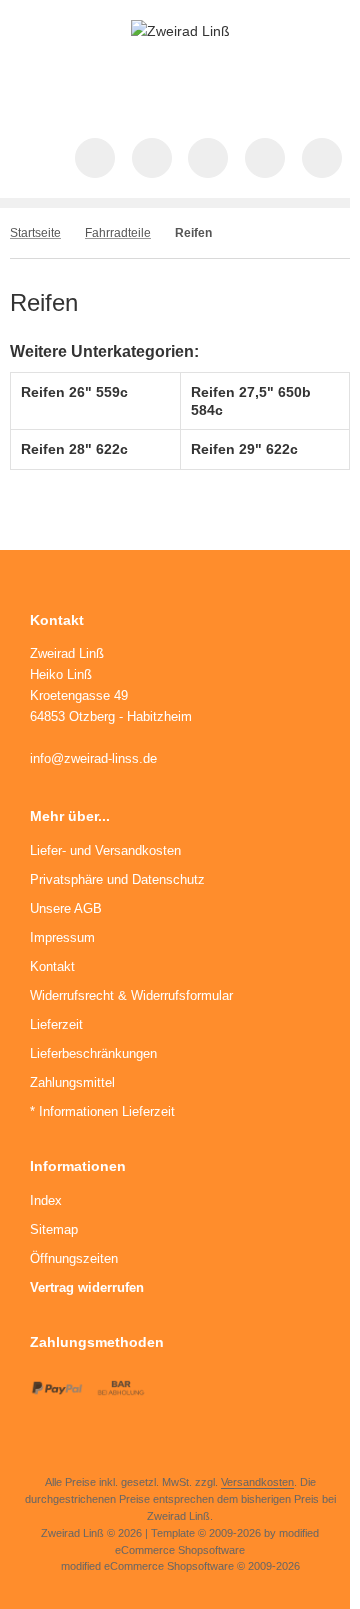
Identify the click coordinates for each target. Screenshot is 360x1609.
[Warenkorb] (265, 158)
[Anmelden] (208, 158)
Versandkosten (257, 1482)
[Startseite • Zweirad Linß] (180, 31)
